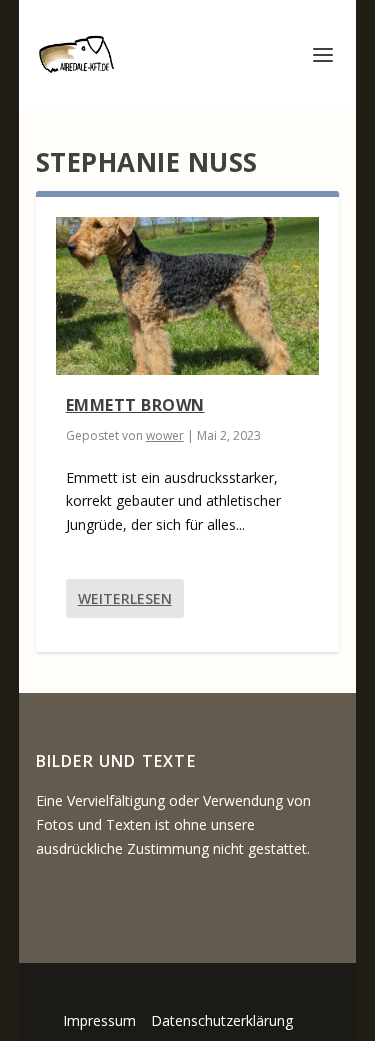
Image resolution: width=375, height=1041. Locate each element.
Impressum (99, 1020)
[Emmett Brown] (188, 296)
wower (165, 435)
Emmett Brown (135, 405)
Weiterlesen (125, 598)
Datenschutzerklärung (222, 1020)
